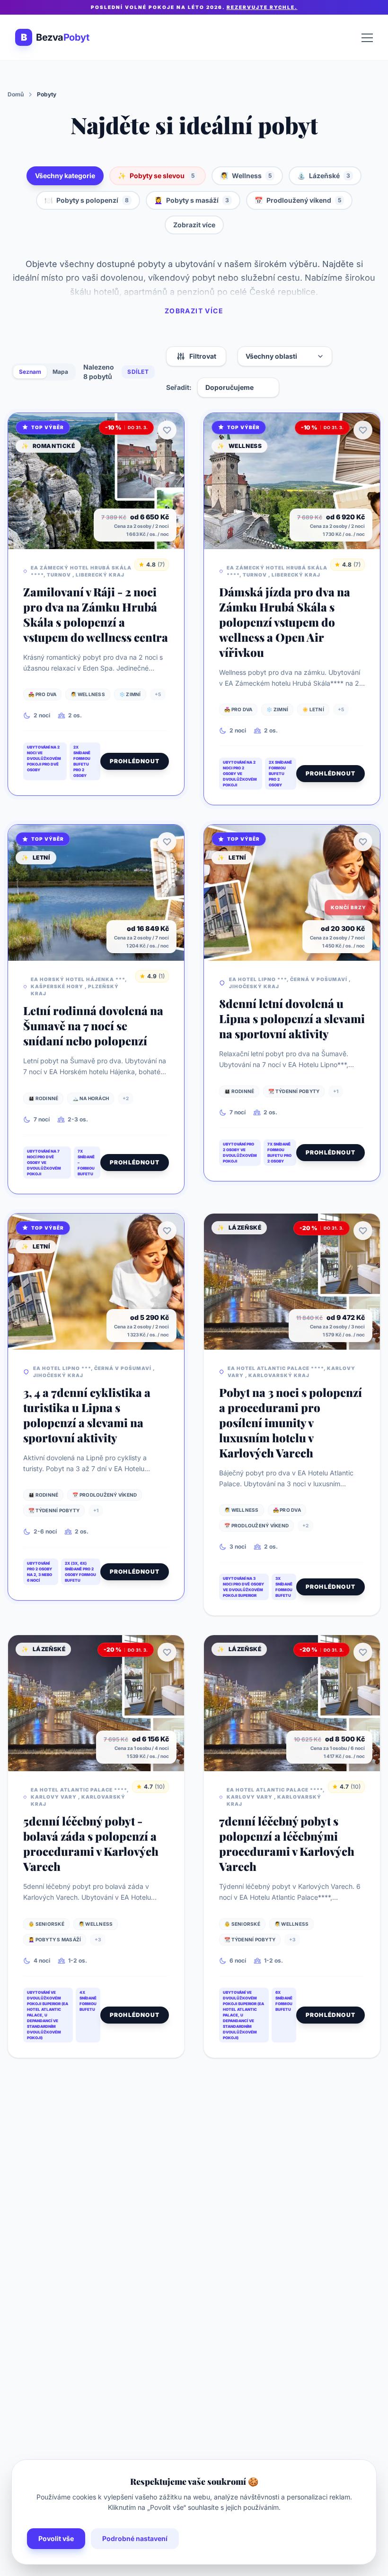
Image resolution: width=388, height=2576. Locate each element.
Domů (16, 94)
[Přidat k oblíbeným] (167, 430)
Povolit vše (56, 2538)
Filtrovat (203, 356)
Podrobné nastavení (135, 2538)
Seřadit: (179, 387)
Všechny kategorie (65, 176)
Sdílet (138, 372)
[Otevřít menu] (367, 37)
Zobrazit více (194, 225)
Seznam (30, 372)
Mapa (60, 372)
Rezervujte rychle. (262, 7)
